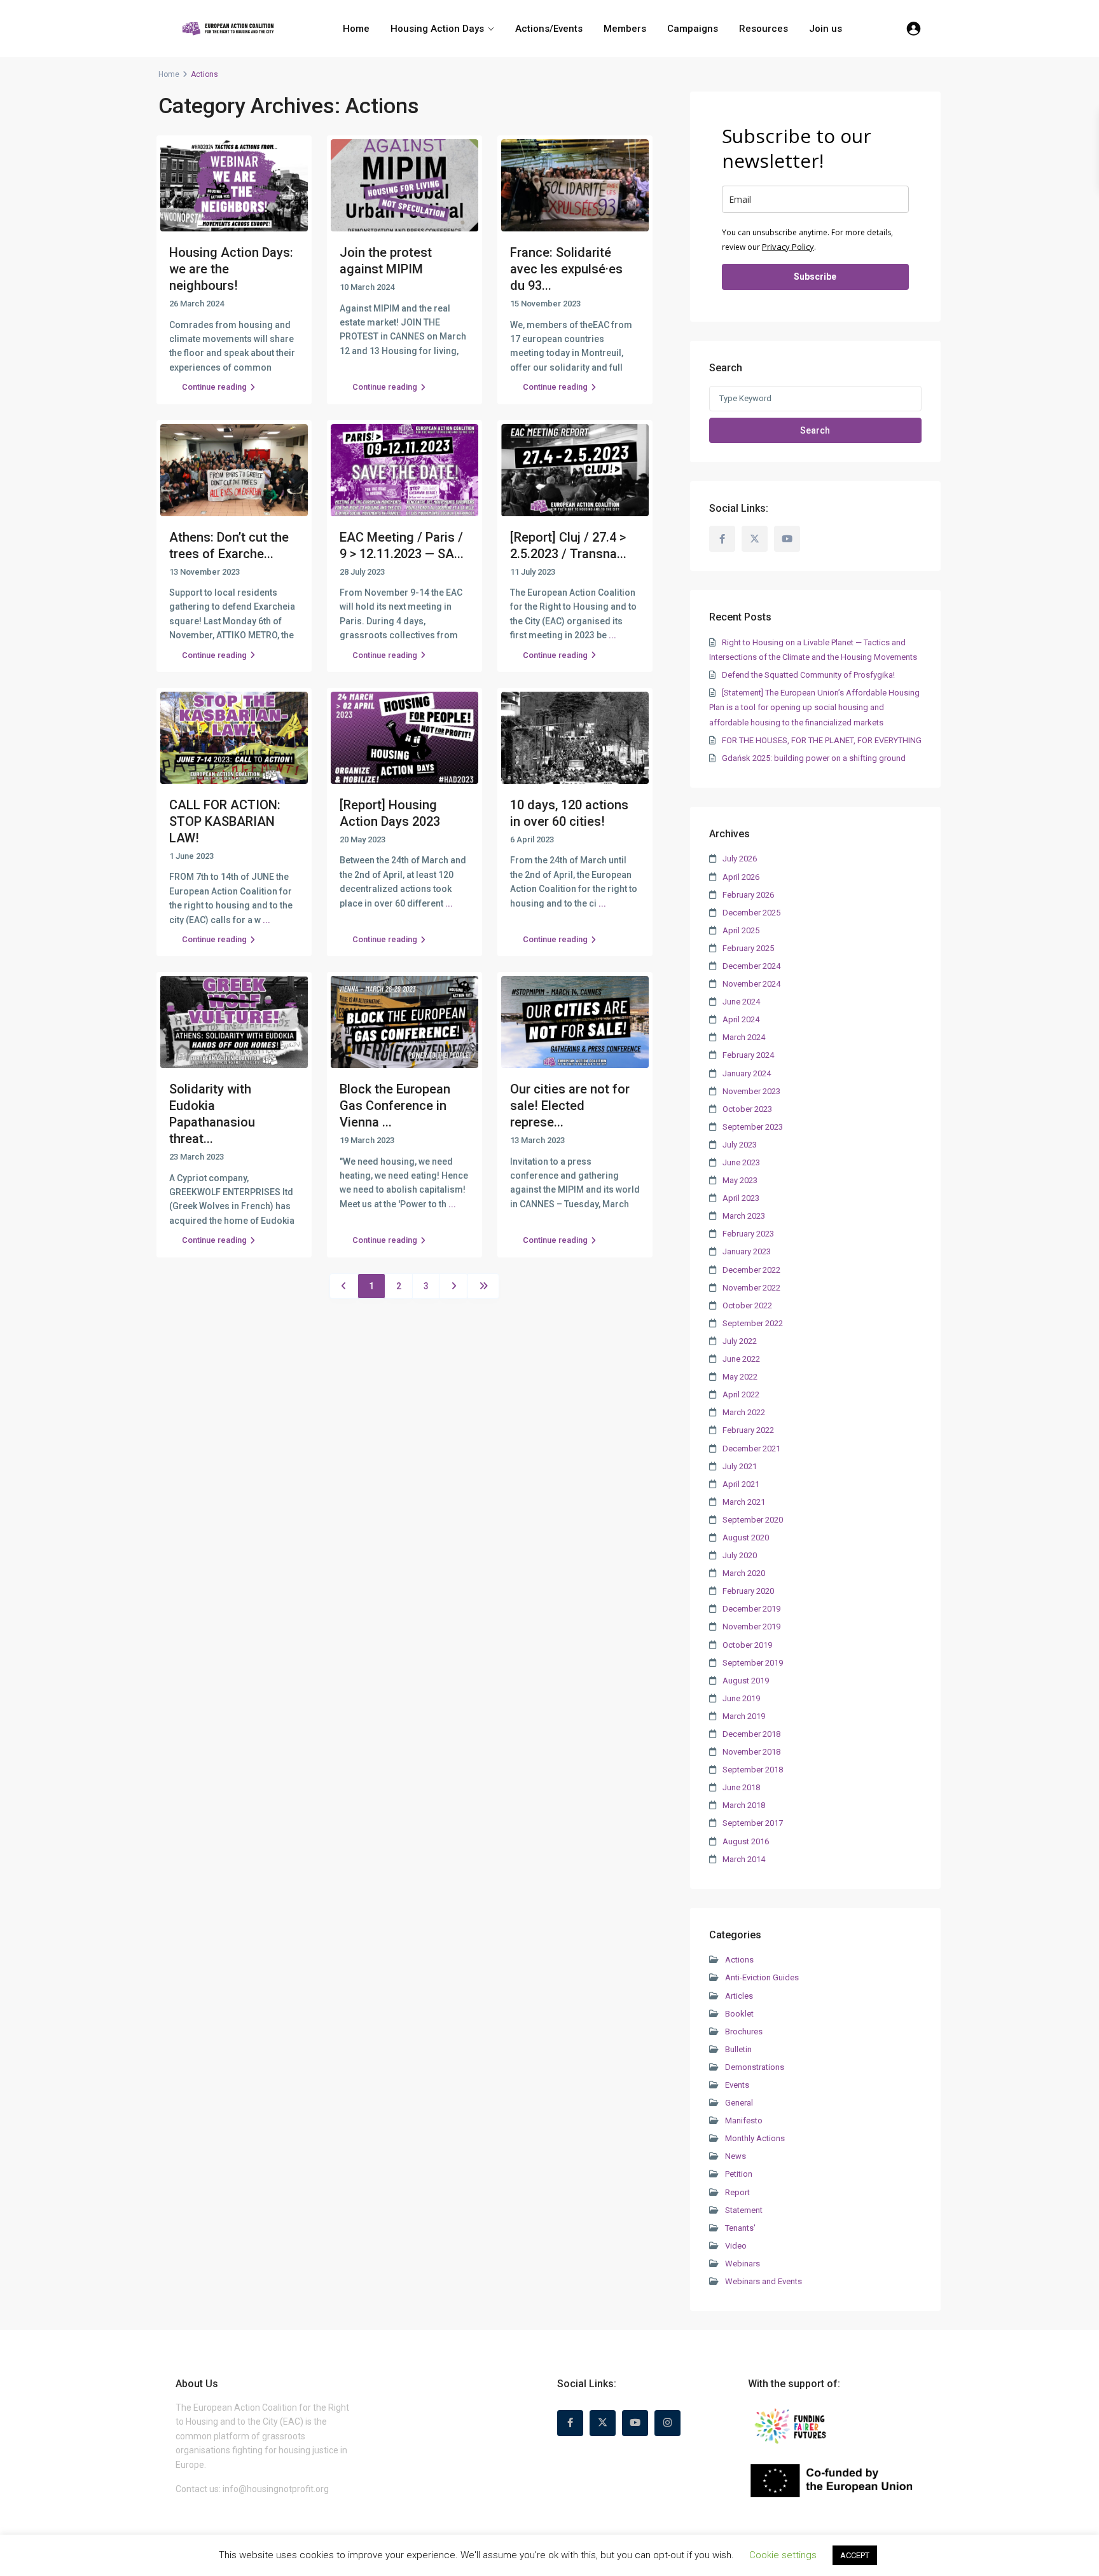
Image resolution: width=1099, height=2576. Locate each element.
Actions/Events (549, 29)
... (612, 635)
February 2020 (748, 1591)
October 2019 (747, 1645)
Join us (826, 29)
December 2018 (751, 1734)
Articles (739, 1996)
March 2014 (744, 1859)
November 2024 (751, 984)
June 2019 (741, 1698)
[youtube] (787, 539)
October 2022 (747, 1305)
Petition (739, 2174)
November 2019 (751, 1627)
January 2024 (747, 1073)
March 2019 (744, 1716)
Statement (744, 2210)
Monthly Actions (755, 2138)
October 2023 (747, 1109)
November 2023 (751, 1091)
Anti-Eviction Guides (762, 1977)
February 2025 (748, 948)
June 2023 (741, 1162)
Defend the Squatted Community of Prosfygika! (808, 675)
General (739, 2103)
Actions (739, 1960)
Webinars (743, 2264)
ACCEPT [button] (855, 2555)
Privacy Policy (788, 247)
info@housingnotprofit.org (276, 2489)
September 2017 (753, 1823)
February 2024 (748, 1055)
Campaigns (693, 29)
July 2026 (740, 859)
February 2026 (748, 895)
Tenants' (740, 2228)
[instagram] (667, 2423)
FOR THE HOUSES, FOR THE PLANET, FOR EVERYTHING (822, 740)
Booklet (739, 2014)
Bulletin (738, 2049)
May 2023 (740, 1180)
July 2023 (740, 1145)
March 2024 (744, 1037)
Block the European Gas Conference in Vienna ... (395, 1106)
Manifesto (744, 2120)
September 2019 (753, 1663)
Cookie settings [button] (783, 2555)
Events (737, 2085)
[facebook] (722, 539)
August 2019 (746, 1681)
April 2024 (741, 1019)
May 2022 (740, 1377)
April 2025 (741, 930)
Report (737, 2192)
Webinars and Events (764, 2281)
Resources (764, 29)
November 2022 (751, 1288)
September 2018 (753, 1770)
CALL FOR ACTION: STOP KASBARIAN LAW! (225, 821)
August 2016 (746, 1841)
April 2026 (741, 877)
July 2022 (740, 1341)
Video (736, 2246)
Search (815, 430)
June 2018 (741, 1787)
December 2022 (751, 1270)
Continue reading (214, 387)
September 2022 (753, 1323)
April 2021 (741, 1484)
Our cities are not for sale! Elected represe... (570, 1106)
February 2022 (748, 1430)
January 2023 (747, 1251)
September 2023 (753, 1127)
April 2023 (741, 1198)
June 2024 (741, 1002)
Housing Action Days (437, 29)
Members (625, 29)
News (736, 2156)
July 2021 (740, 1466)
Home (356, 29)
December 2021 (751, 1449)
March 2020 (744, 1573)
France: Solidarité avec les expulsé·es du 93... (566, 269)
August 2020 (746, 1538)
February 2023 (748, 1234)
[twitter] (755, 539)
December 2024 (751, 966)
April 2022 (741, 1394)
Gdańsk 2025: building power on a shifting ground (814, 758)
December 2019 (751, 1609)
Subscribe (815, 277)
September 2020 (753, 1520)
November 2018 (751, 1752)
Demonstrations (755, 2067)
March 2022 (744, 1412)
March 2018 (744, 1805)
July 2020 (740, 1555)
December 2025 (751, 913)
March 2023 (744, 1216)
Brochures (744, 2031)
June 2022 (741, 1359)
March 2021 (744, 1502)
